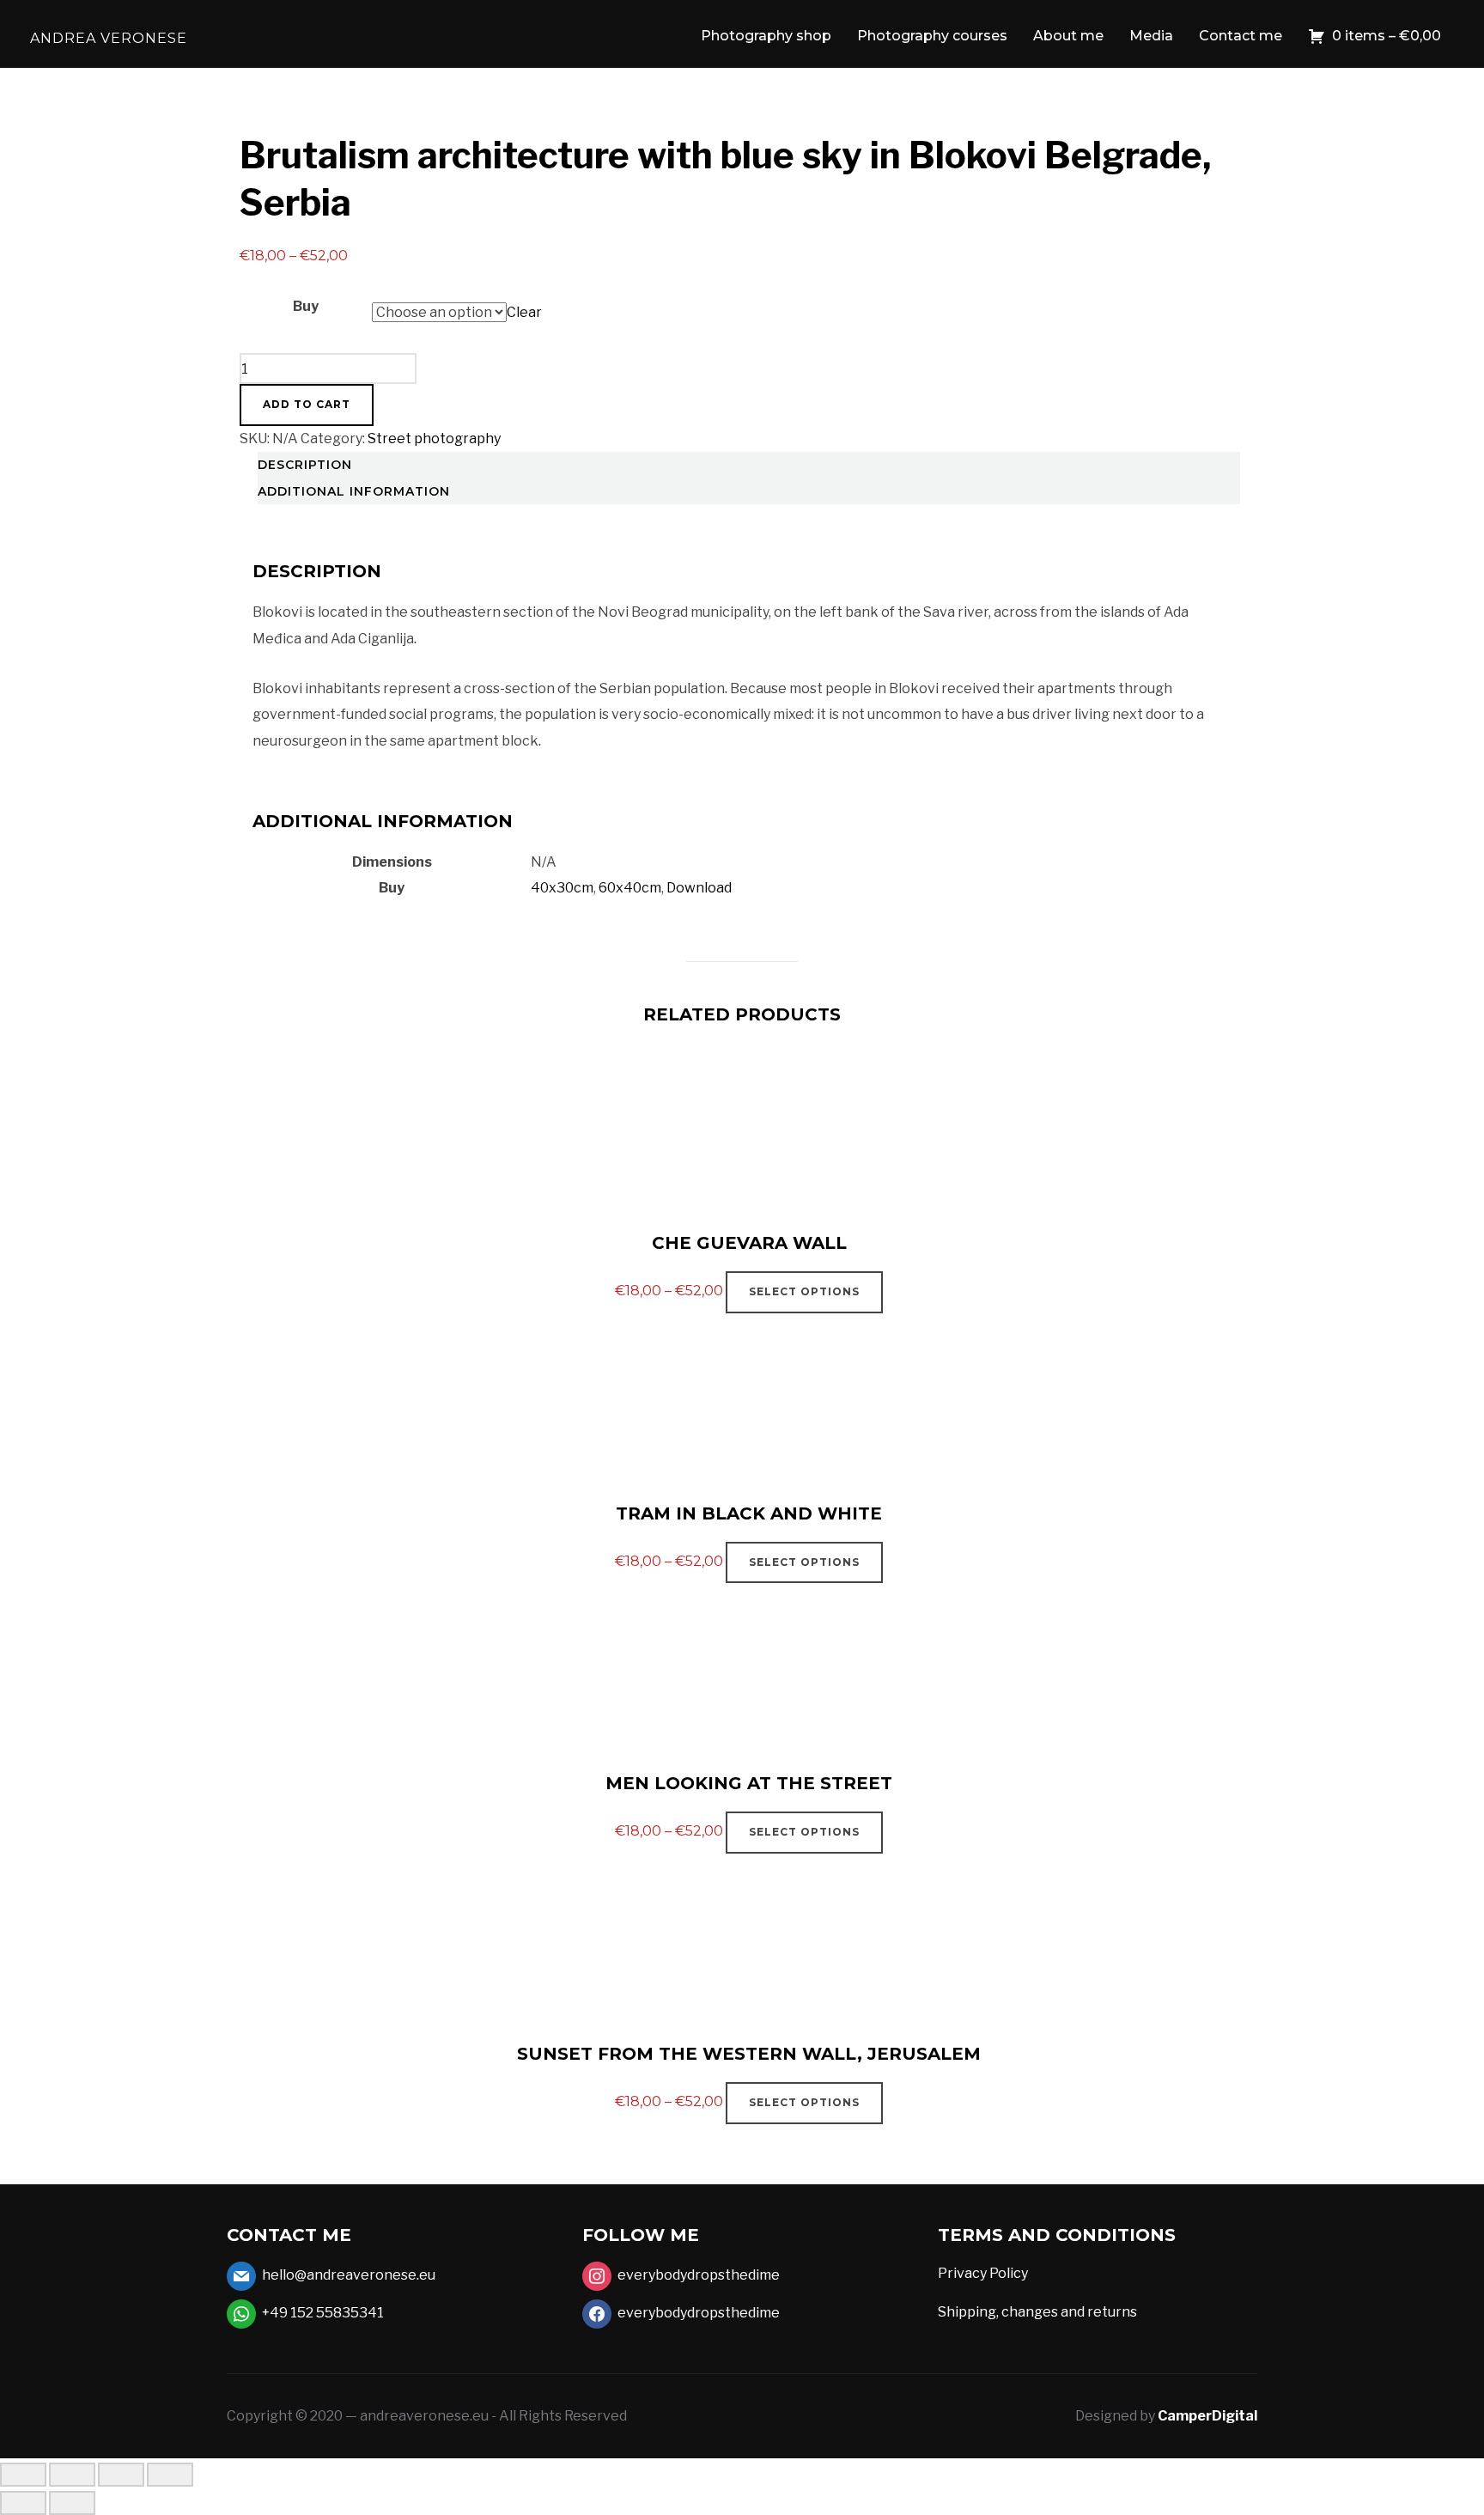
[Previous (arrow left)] (23, 2503)
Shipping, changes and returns (1037, 2312)
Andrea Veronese (109, 38)
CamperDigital (1207, 2416)
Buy (306, 306)
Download (699, 888)
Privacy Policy (983, 2273)
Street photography (434, 438)
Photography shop (766, 36)
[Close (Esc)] (170, 2475)
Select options (804, 1291)
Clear (524, 312)
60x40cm (630, 888)
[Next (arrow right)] (72, 2503)
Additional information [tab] (354, 491)
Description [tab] (305, 465)
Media (1151, 36)
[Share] (121, 2475)
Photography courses (932, 36)
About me (1068, 36)
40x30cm (562, 888)
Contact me (1241, 36)
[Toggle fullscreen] (72, 2475)
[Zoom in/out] (23, 2475)
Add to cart (307, 404)
